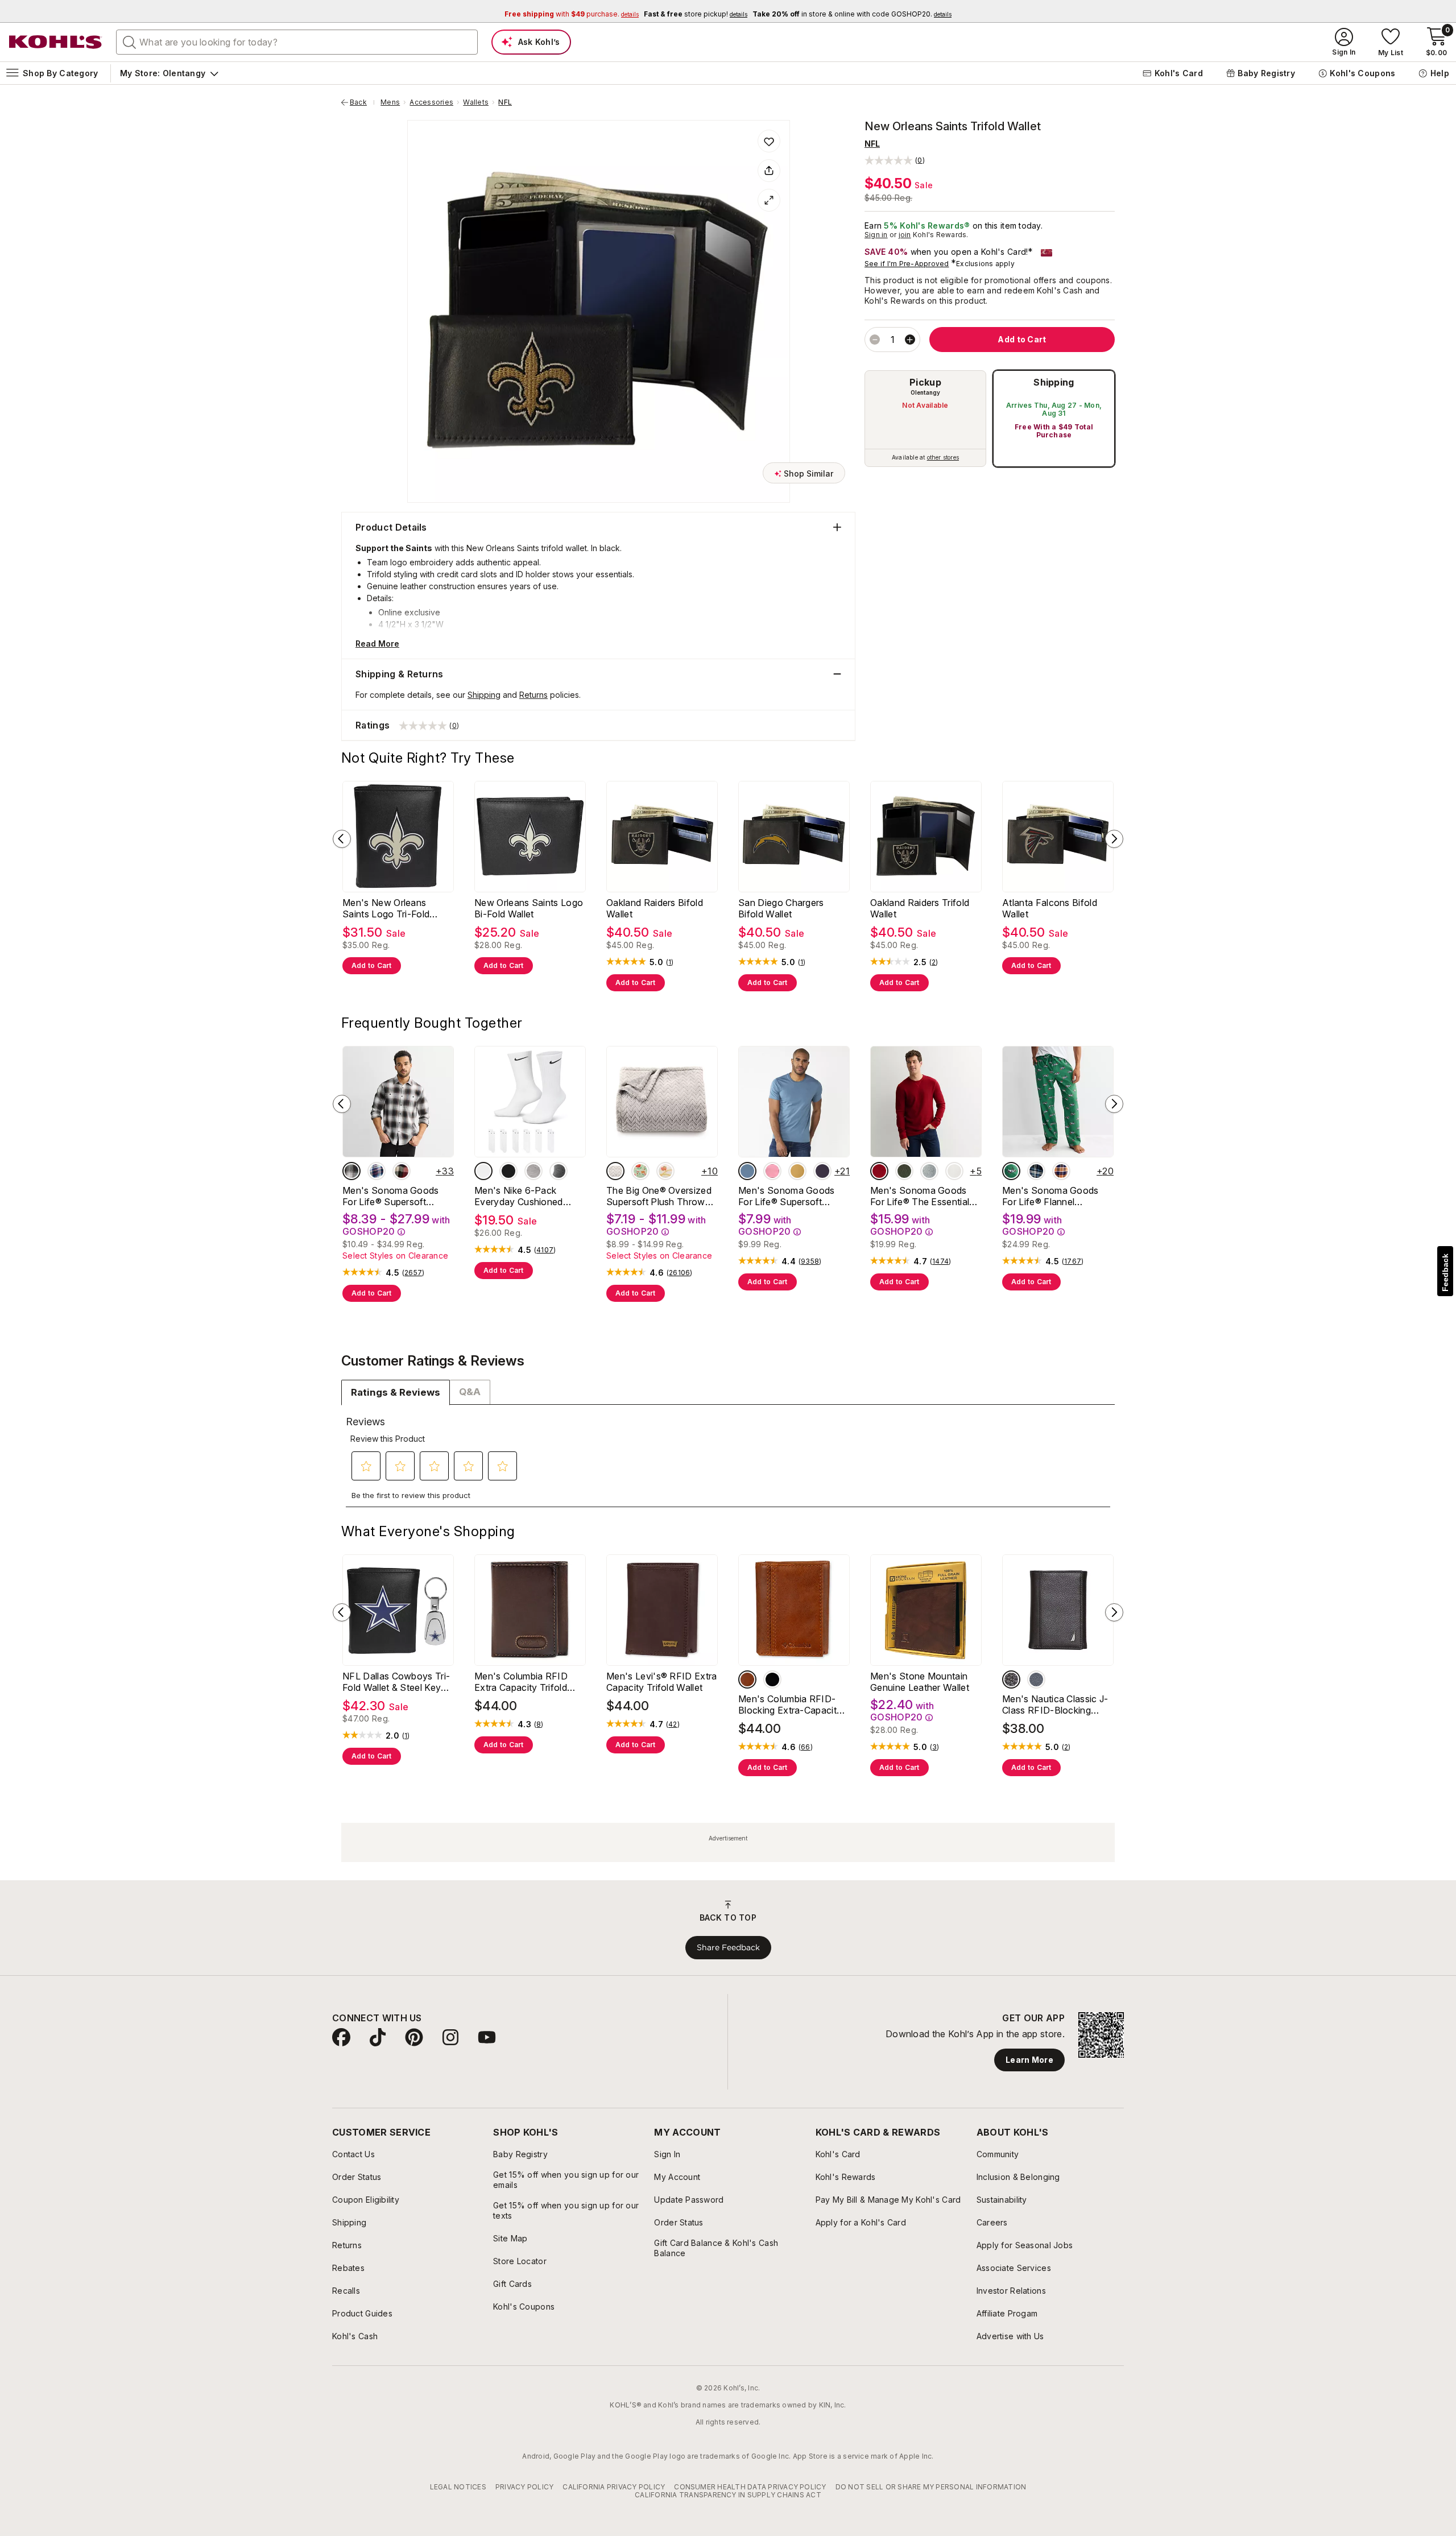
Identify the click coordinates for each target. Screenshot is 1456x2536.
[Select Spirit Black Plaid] (1036, 1171)
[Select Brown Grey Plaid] (351, 1171)
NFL (505, 102)
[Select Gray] (559, 1171)
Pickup (925, 382)
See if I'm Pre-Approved (907, 264)
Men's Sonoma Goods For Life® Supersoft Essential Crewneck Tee (789, 1196)
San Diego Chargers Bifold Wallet (781, 908)
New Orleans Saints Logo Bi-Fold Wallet (529, 908)
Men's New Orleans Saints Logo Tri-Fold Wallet (386, 908)
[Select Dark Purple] (822, 1171)
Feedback (1445, 1273)
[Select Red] (879, 1171)
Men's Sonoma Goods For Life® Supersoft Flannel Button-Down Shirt (391, 1196)
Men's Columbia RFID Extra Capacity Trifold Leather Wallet (521, 1682)
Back (362, 102)
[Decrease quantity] (875, 340)
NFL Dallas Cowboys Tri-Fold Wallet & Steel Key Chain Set (396, 1682)
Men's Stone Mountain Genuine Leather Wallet (920, 1682)
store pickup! (696, 14)
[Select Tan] (747, 1679)
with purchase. (572, 14)
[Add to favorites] (769, 141)
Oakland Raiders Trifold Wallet (920, 908)
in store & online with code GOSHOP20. (852, 14)
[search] (130, 42)
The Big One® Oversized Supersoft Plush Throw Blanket (659, 1196)
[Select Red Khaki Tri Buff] (402, 1171)
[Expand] (769, 200)
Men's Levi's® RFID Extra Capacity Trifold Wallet (662, 1682)
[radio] (925, 419)
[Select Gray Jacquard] (615, 1171)
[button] (895, 160)
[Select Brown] (1011, 1679)
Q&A (470, 1392)
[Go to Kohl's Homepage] (56, 42)
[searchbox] (297, 42)
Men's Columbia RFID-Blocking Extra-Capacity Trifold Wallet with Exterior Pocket (790, 1705)
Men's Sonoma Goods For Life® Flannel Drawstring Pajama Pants (1056, 1196)
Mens (390, 102)
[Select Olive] (904, 1171)
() (670, 962)
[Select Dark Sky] (747, 1171)
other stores (943, 457)
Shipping (1054, 382)
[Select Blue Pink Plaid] (377, 1171)
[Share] (769, 171)
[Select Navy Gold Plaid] (1061, 1171)
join (905, 235)
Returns (533, 695)
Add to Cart (372, 965)
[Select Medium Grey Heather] (929, 1171)
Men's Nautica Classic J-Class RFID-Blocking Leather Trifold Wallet (1055, 1705)
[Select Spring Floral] (640, 1171)
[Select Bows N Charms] (665, 1171)
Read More (377, 644)
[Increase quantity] (910, 340)
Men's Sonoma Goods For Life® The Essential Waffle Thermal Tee (920, 1196)
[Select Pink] (772, 1171)
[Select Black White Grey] (533, 1171)
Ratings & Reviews (396, 1392)
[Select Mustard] (797, 1171)
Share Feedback (728, 1947)
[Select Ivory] (954, 1171)
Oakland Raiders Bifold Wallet (655, 908)
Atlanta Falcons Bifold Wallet (1050, 908)
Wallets (476, 102)
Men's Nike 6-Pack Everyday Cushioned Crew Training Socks (519, 1196)
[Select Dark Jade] (1011, 1171)
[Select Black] (508, 1171)
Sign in (876, 235)
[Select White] (483, 1171)
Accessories (431, 102)
